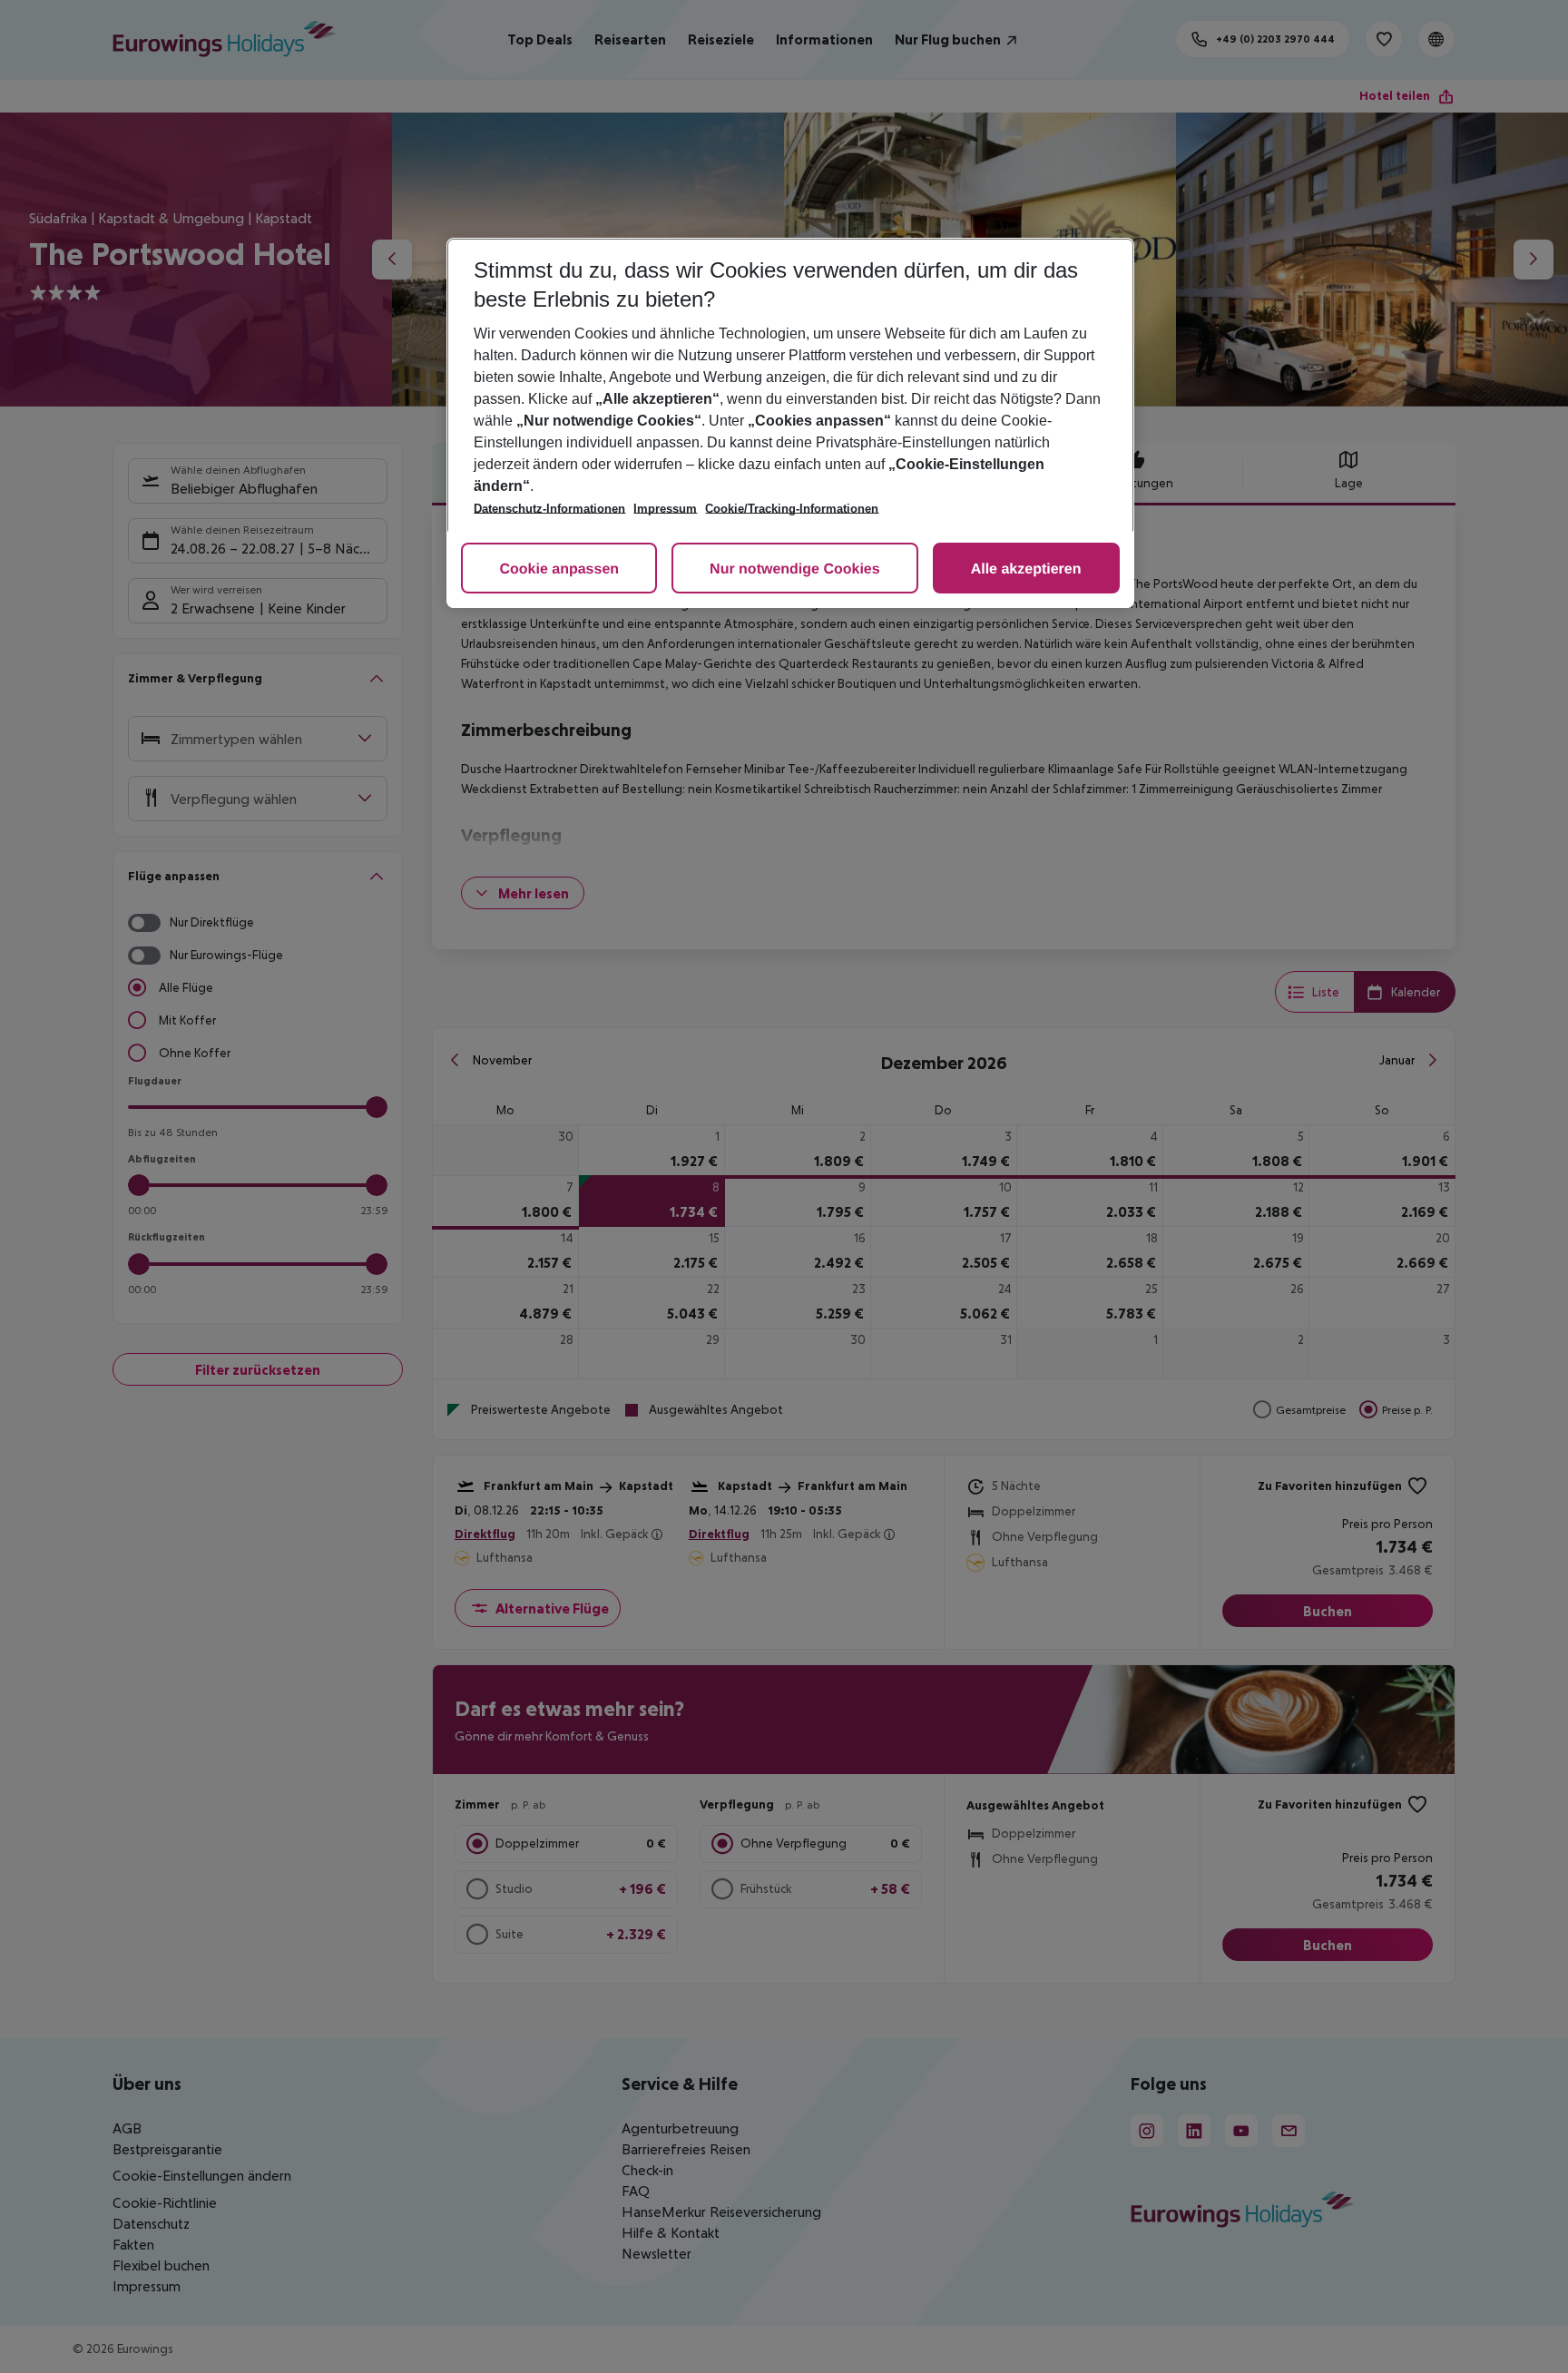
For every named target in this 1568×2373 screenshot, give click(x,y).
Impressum (665, 509)
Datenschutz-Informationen (549, 509)
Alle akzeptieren (1026, 569)
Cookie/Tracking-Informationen (792, 509)
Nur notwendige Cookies (795, 569)
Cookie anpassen (559, 569)
